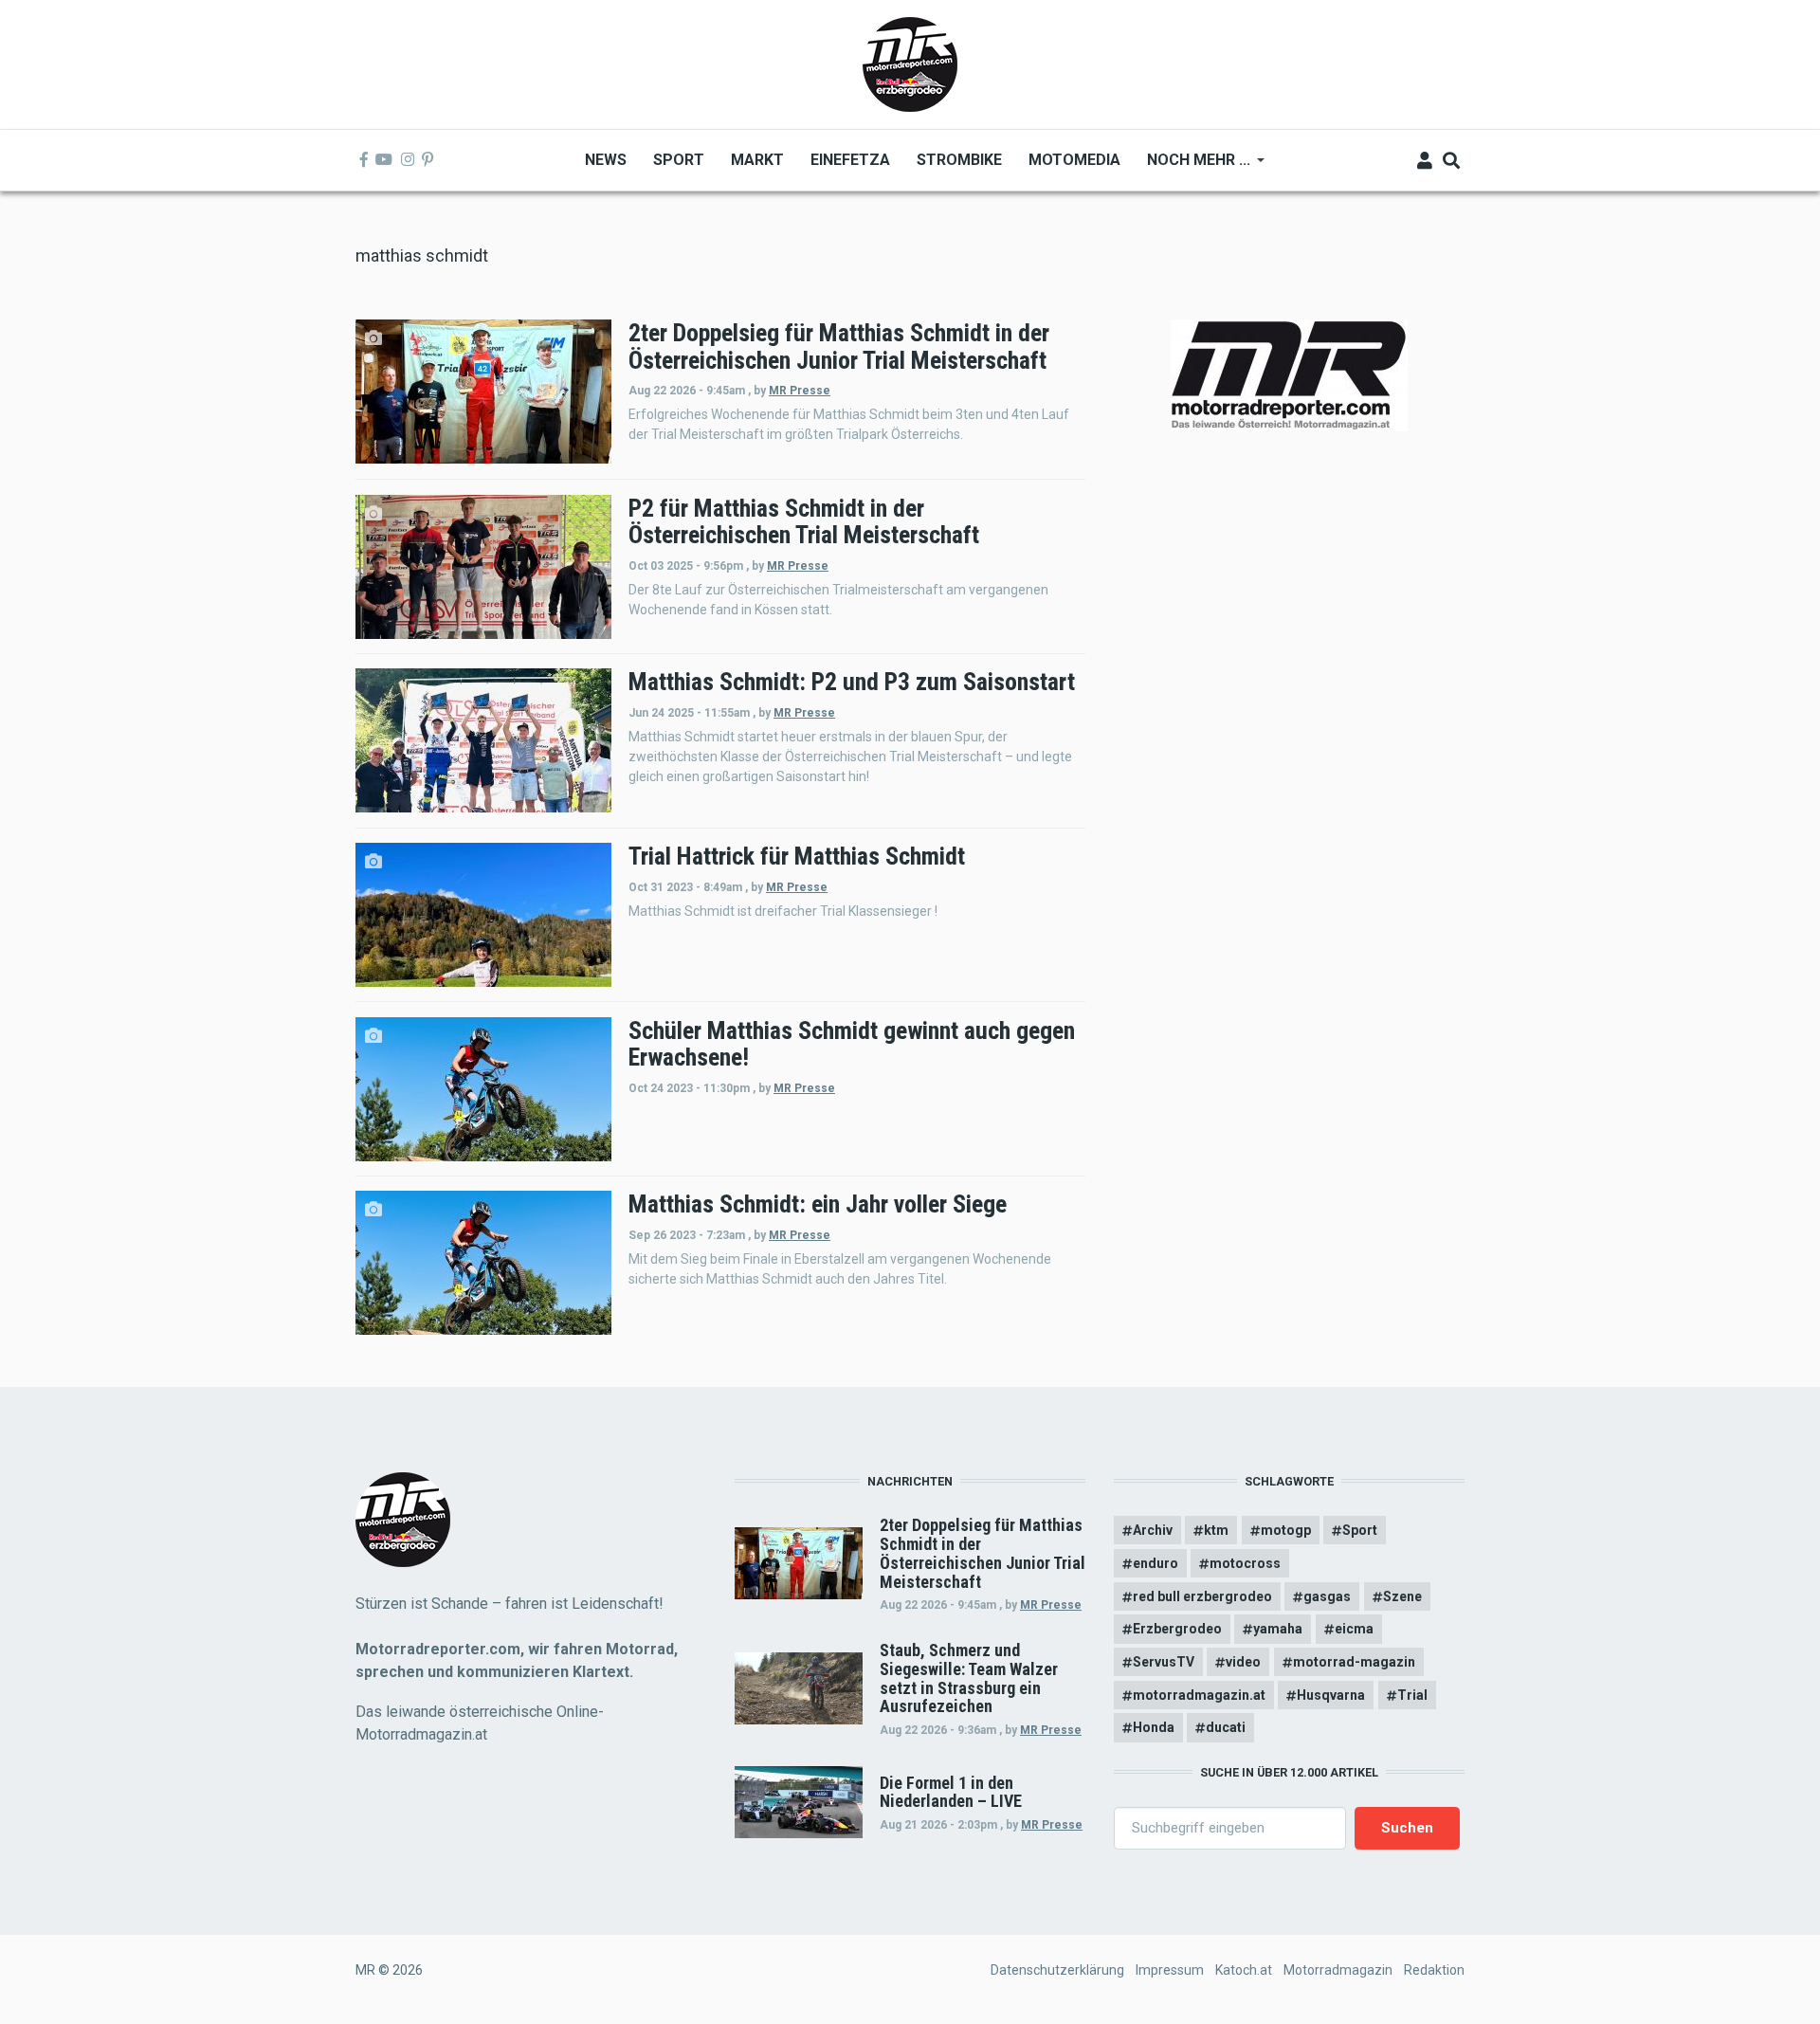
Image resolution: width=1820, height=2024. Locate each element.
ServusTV (1164, 1662)
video (1243, 1662)
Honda (1154, 1727)
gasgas (1327, 1596)
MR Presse (800, 391)
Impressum (1170, 1970)
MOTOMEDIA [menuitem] (1074, 160)
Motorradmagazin (1338, 1970)
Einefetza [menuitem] (850, 160)
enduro (1156, 1563)
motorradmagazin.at (1199, 1695)
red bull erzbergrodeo (1202, 1596)
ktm (1216, 1530)
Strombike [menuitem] (959, 160)
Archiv (1153, 1530)
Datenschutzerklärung (1057, 1970)
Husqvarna (1331, 1695)
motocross (1245, 1563)
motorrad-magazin (1354, 1662)
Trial (1412, 1695)
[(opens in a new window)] (364, 160)
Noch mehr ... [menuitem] (1192, 166)
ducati (1226, 1727)
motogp (1286, 1530)
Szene (1402, 1596)
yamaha (1278, 1629)
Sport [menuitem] (679, 160)
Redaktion (1434, 1970)
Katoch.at (1244, 1970)
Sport (1360, 1530)
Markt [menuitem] (757, 160)
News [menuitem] (606, 160)
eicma (1354, 1629)
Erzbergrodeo (1177, 1629)
